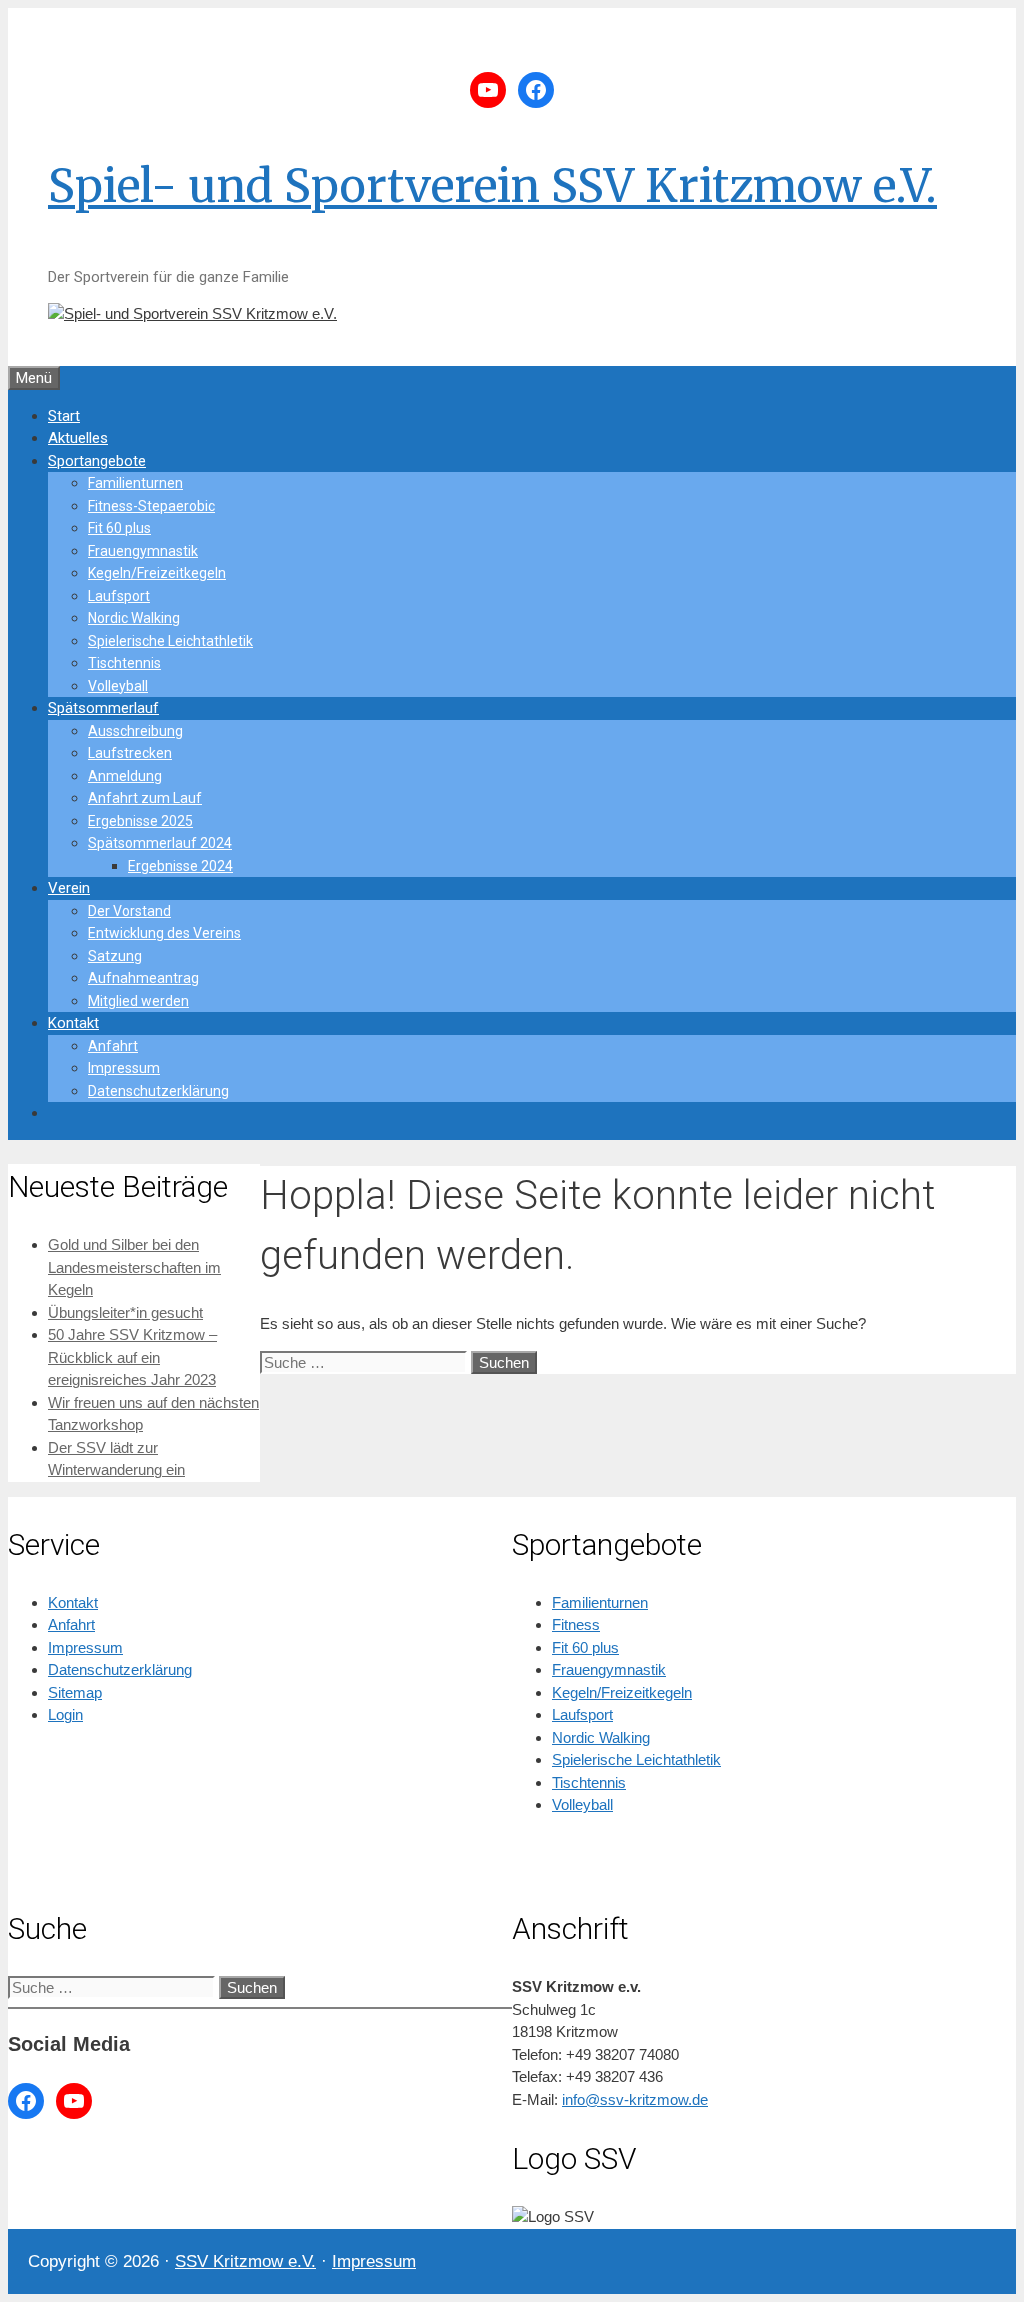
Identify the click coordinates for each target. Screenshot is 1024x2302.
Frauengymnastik (143, 551)
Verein (69, 888)
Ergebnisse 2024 (180, 866)
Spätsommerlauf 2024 (160, 843)
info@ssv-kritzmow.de (635, 2099)
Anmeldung (125, 776)
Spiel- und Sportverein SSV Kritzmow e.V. (492, 186)
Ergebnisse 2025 (140, 821)
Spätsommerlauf (103, 708)
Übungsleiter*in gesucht (125, 1312)
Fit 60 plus (119, 528)
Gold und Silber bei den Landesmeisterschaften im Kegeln (134, 1267)
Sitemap (75, 1692)
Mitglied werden (138, 1001)
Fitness (576, 1624)
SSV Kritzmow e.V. (245, 2261)
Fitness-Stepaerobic (151, 506)
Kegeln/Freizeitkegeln (157, 573)
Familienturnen (135, 483)
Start (64, 416)
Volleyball (118, 686)
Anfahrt (113, 1046)
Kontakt (73, 1023)
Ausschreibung (135, 731)
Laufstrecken (130, 753)
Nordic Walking (134, 618)
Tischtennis (124, 663)
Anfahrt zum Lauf (145, 798)
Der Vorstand (129, 911)
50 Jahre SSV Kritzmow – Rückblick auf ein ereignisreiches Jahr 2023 (132, 1357)
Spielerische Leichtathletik (170, 641)
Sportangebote (97, 461)
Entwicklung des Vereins (164, 933)
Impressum (124, 1068)
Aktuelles (78, 438)
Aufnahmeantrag (143, 978)
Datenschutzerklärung (158, 1091)
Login (65, 1714)
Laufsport (119, 596)
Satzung (115, 956)
